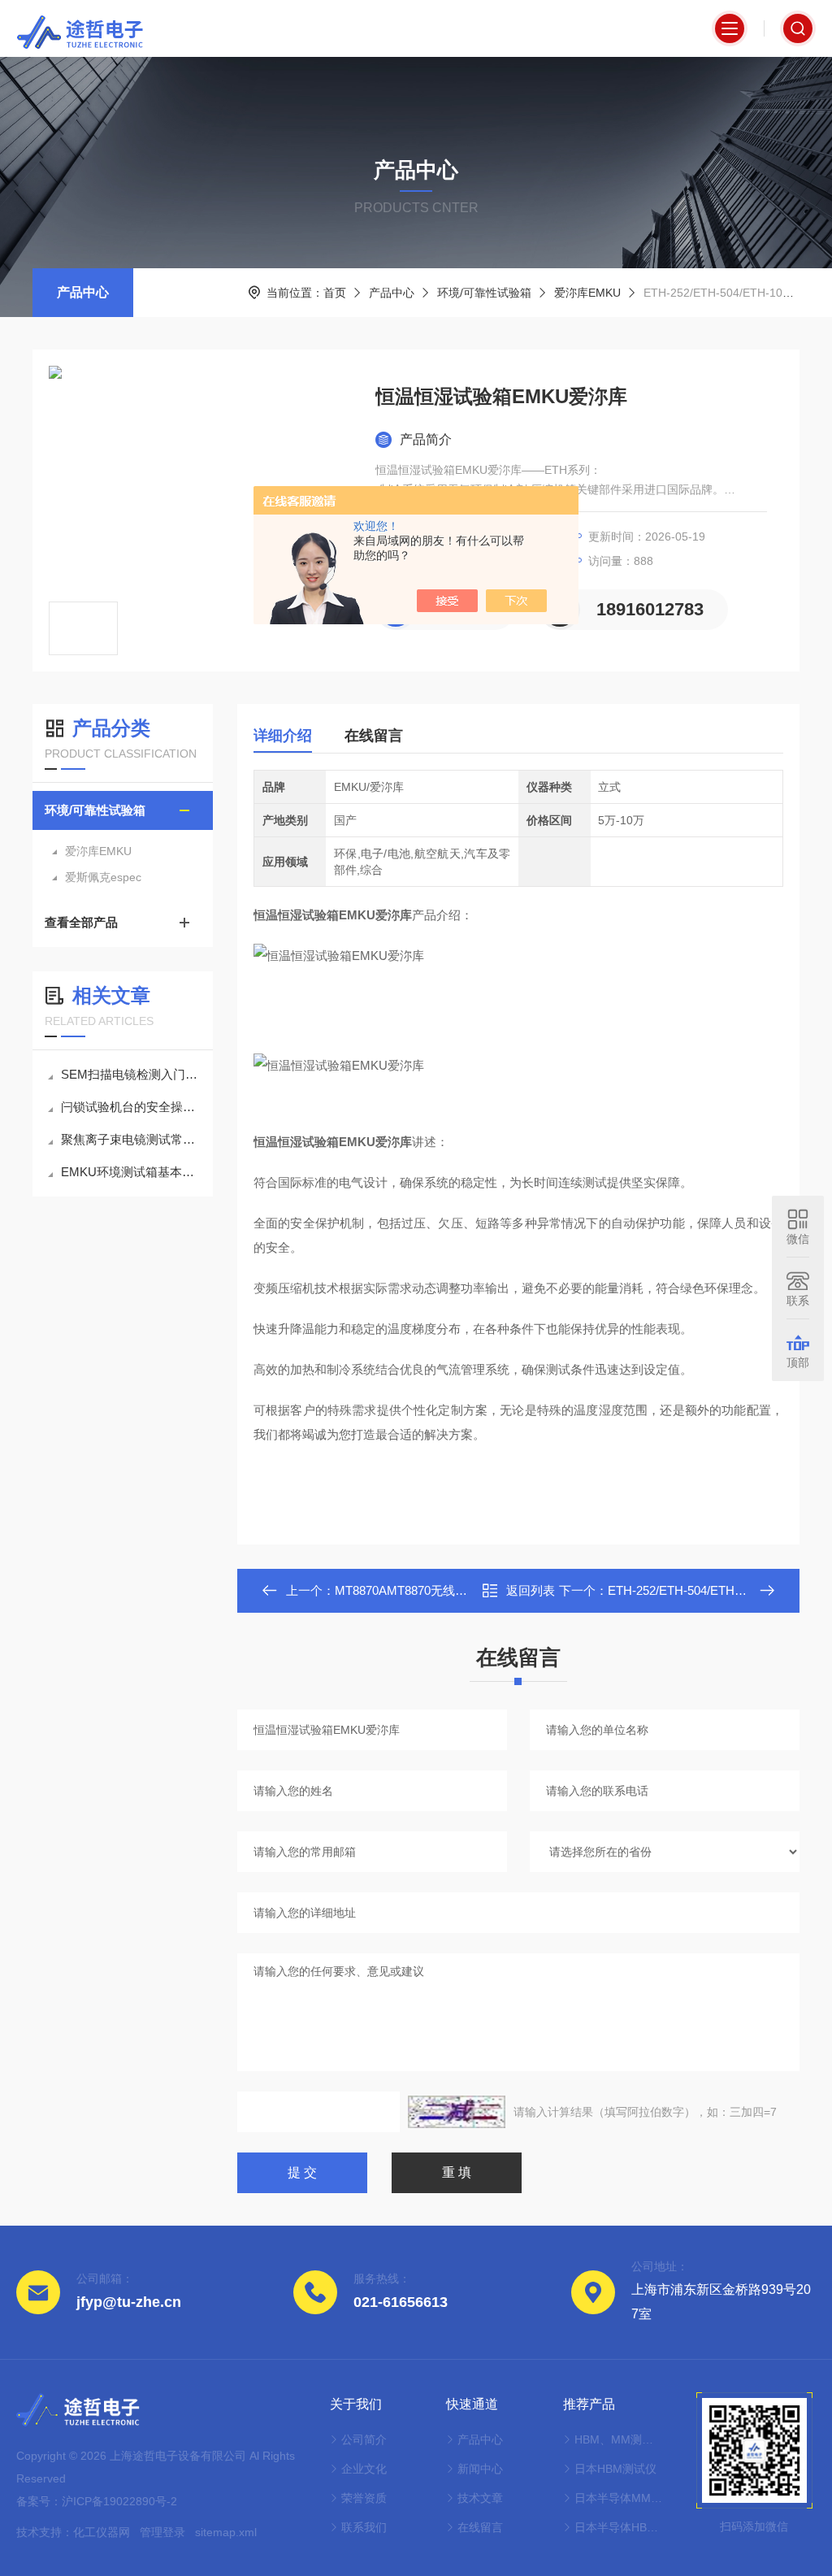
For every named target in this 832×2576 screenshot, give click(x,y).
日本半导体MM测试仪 (619, 2498)
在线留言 (374, 736)
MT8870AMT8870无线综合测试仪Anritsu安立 (456, 1590)
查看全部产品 (81, 922)
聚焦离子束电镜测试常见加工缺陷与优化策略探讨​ (131, 1139)
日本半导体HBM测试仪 (619, 2527)
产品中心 (83, 292)
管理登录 (162, 2532)
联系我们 (364, 2527)
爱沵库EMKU (587, 293)
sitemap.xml (226, 2532)
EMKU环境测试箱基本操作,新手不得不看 (131, 1172)
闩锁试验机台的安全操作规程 (131, 1107)
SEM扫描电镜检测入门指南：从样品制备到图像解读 (131, 1074)
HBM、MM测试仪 (619, 2439)
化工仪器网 (102, 2532)
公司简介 (364, 2439)
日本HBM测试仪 (615, 2469)
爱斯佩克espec (103, 877)
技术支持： (45, 2532)
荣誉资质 (364, 2498)
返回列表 (531, 1590)
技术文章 (480, 2498)
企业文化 (364, 2469)
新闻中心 (480, 2469)
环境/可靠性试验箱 (484, 293)
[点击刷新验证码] (457, 2112)
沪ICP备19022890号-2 (119, 2501)
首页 (335, 293)
